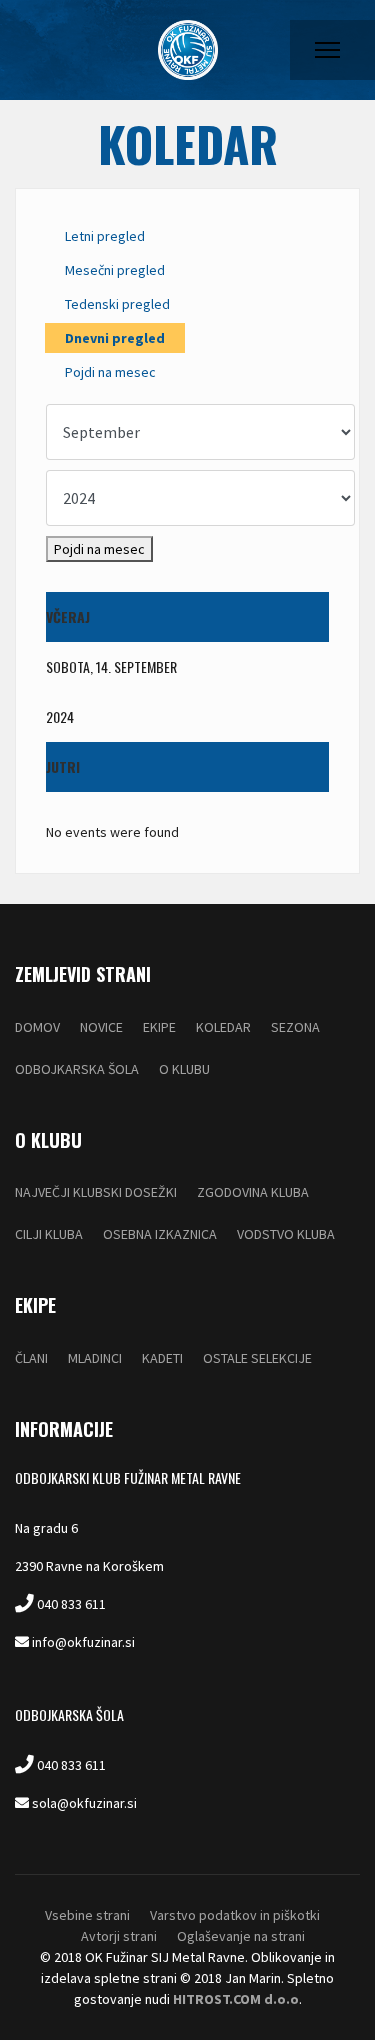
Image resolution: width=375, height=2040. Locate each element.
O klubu (184, 1069)
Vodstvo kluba (286, 1234)
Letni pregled (105, 236)
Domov (37, 1027)
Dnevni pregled (115, 338)
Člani (31, 1358)
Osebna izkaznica (160, 1234)
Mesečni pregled (115, 270)
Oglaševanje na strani (241, 1936)
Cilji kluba (49, 1234)
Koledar (223, 1027)
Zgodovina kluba (253, 1192)
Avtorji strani (119, 1936)
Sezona (295, 1027)
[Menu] (327, 50)
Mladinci (95, 1358)
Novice (101, 1027)
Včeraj (68, 616)
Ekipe (159, 1027)
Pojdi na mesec (110, 372)
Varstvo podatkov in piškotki (235, 1915)
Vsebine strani (87, 1915)
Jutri (63, 766)
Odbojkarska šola (77, 1069)
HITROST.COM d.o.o (236, 1999)
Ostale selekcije (257, 1358)
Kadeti (162, 1358)
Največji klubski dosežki (96, 1192)
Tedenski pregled (117, 304)
